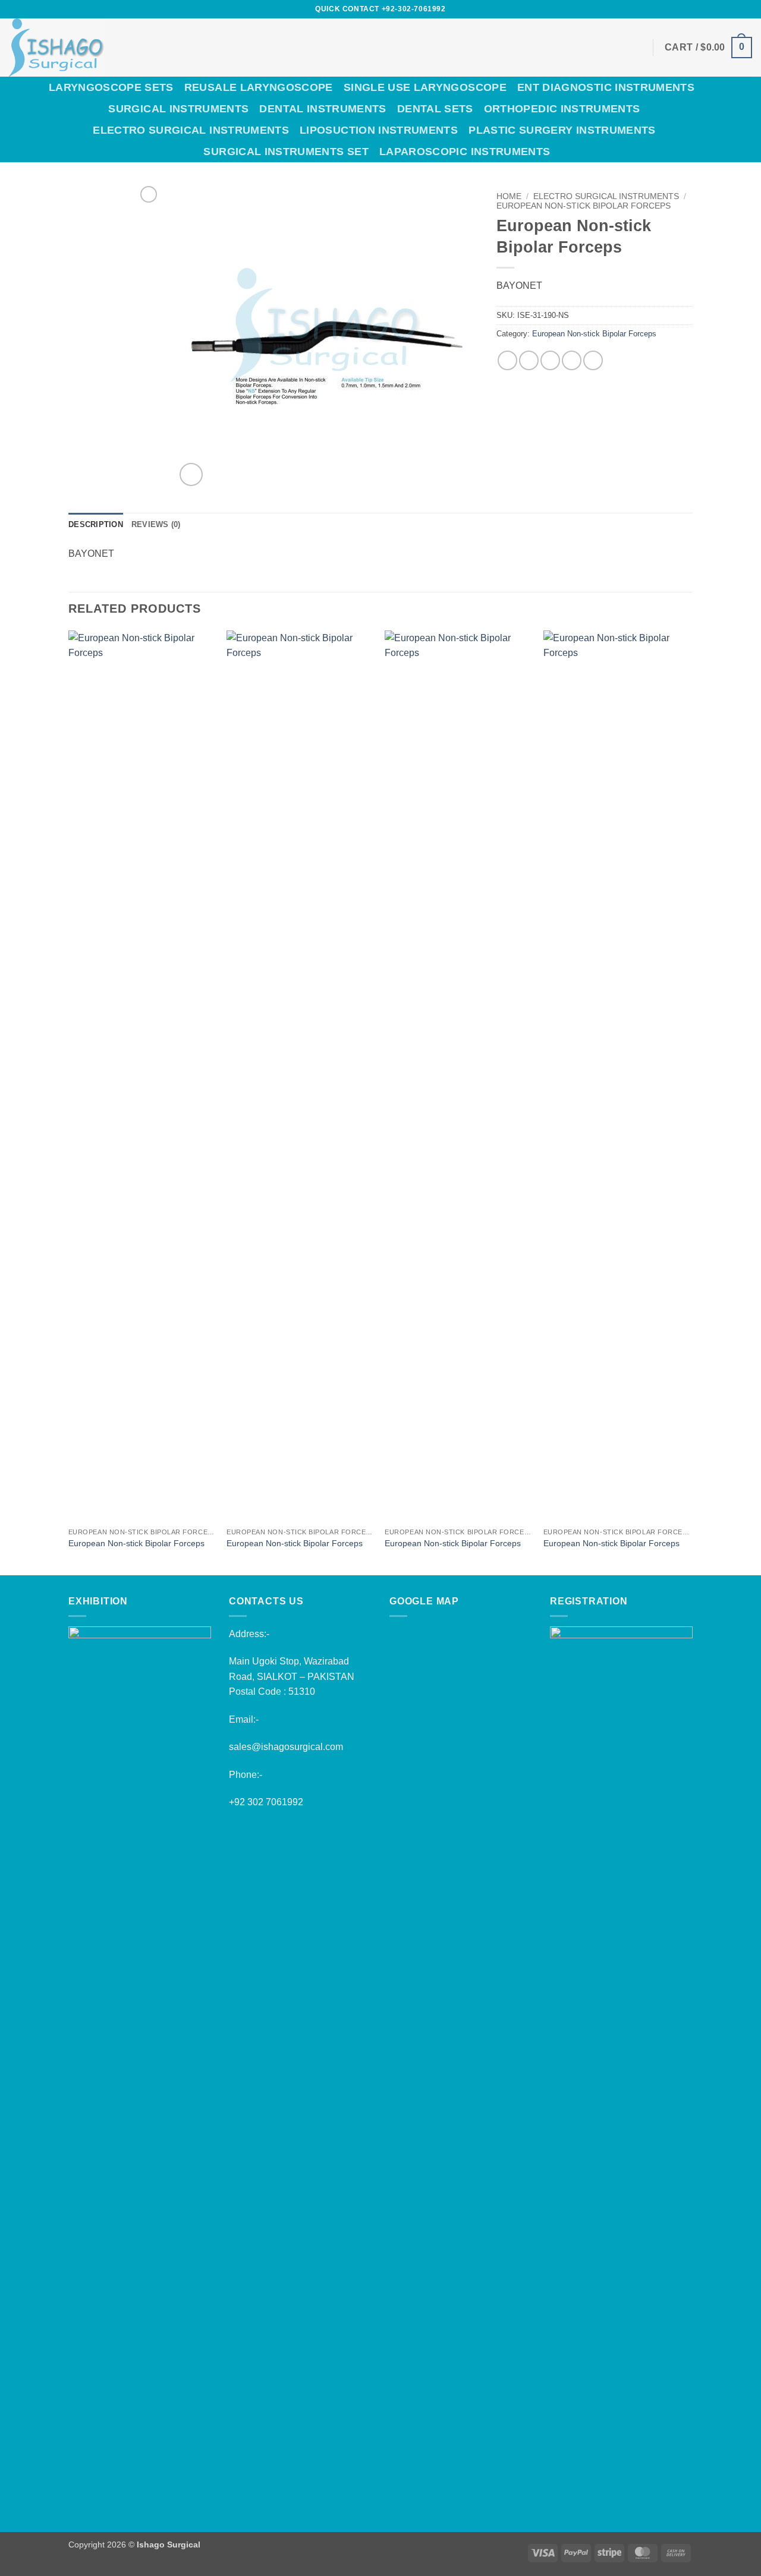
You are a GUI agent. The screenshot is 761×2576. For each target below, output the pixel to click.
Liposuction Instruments (379, 130)
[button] (708, 48)
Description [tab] (96, 524)
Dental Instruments (323, 109)
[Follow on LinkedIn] (735, 9)
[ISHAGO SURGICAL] (139, 48)
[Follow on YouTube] (746, 9)
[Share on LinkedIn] (593, 360)
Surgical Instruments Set (286, 152)
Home (509, 196)
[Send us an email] (712, 9)
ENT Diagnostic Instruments (606, 87)
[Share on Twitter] (529, 360)
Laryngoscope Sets (111, 87)
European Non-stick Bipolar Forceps (584, 206)
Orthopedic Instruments (562, 109)
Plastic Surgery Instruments (562, 130)
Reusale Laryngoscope (259, 87)
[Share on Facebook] (507, 360)
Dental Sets (435, 109)
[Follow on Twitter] (701, 9)
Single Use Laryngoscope (425, 87)
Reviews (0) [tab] (156, 524)
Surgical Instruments (178, 109)
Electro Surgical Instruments (191, 130)
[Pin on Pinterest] (572, 360)
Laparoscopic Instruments (465, 152)
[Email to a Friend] (550, 360)
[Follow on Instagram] (689, 9)
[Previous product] (149, 194)
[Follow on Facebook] (678, 9)
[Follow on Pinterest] (724, 9)
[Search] (746, 119)
